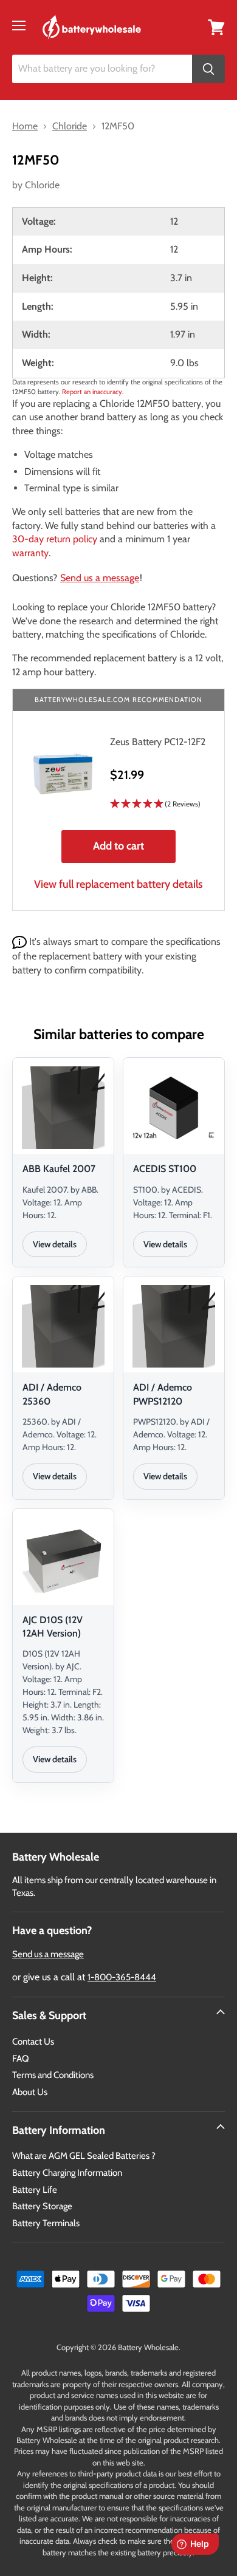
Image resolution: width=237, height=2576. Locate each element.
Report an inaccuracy (92, 392)
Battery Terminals (46, 2223)
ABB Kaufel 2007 (59, 1169)
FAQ (21, 2059)
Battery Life (35, 2190)
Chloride (42, 185)
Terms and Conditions (53, 2075)
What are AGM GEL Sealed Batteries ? (84, 2156)
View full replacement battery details (118, 884)
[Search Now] (208, 69)
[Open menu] (19, 26)
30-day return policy (55, 539)
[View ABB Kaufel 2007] (63, 1108)
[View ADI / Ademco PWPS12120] (174, 1326)
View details (55, 1244)
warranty (30, 553)
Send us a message (100, 578)
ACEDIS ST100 (165, 1169)
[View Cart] (216, 26)
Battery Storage (42, 2206)
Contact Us (33, 2042)
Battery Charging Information (67, 2173)
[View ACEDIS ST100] (174, 1108)
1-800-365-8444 (122, 1977)
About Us (30, 2092)
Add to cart (118, 846)
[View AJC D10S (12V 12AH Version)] (63, 1559)
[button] (158, 804)
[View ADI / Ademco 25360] (63, 1326)
